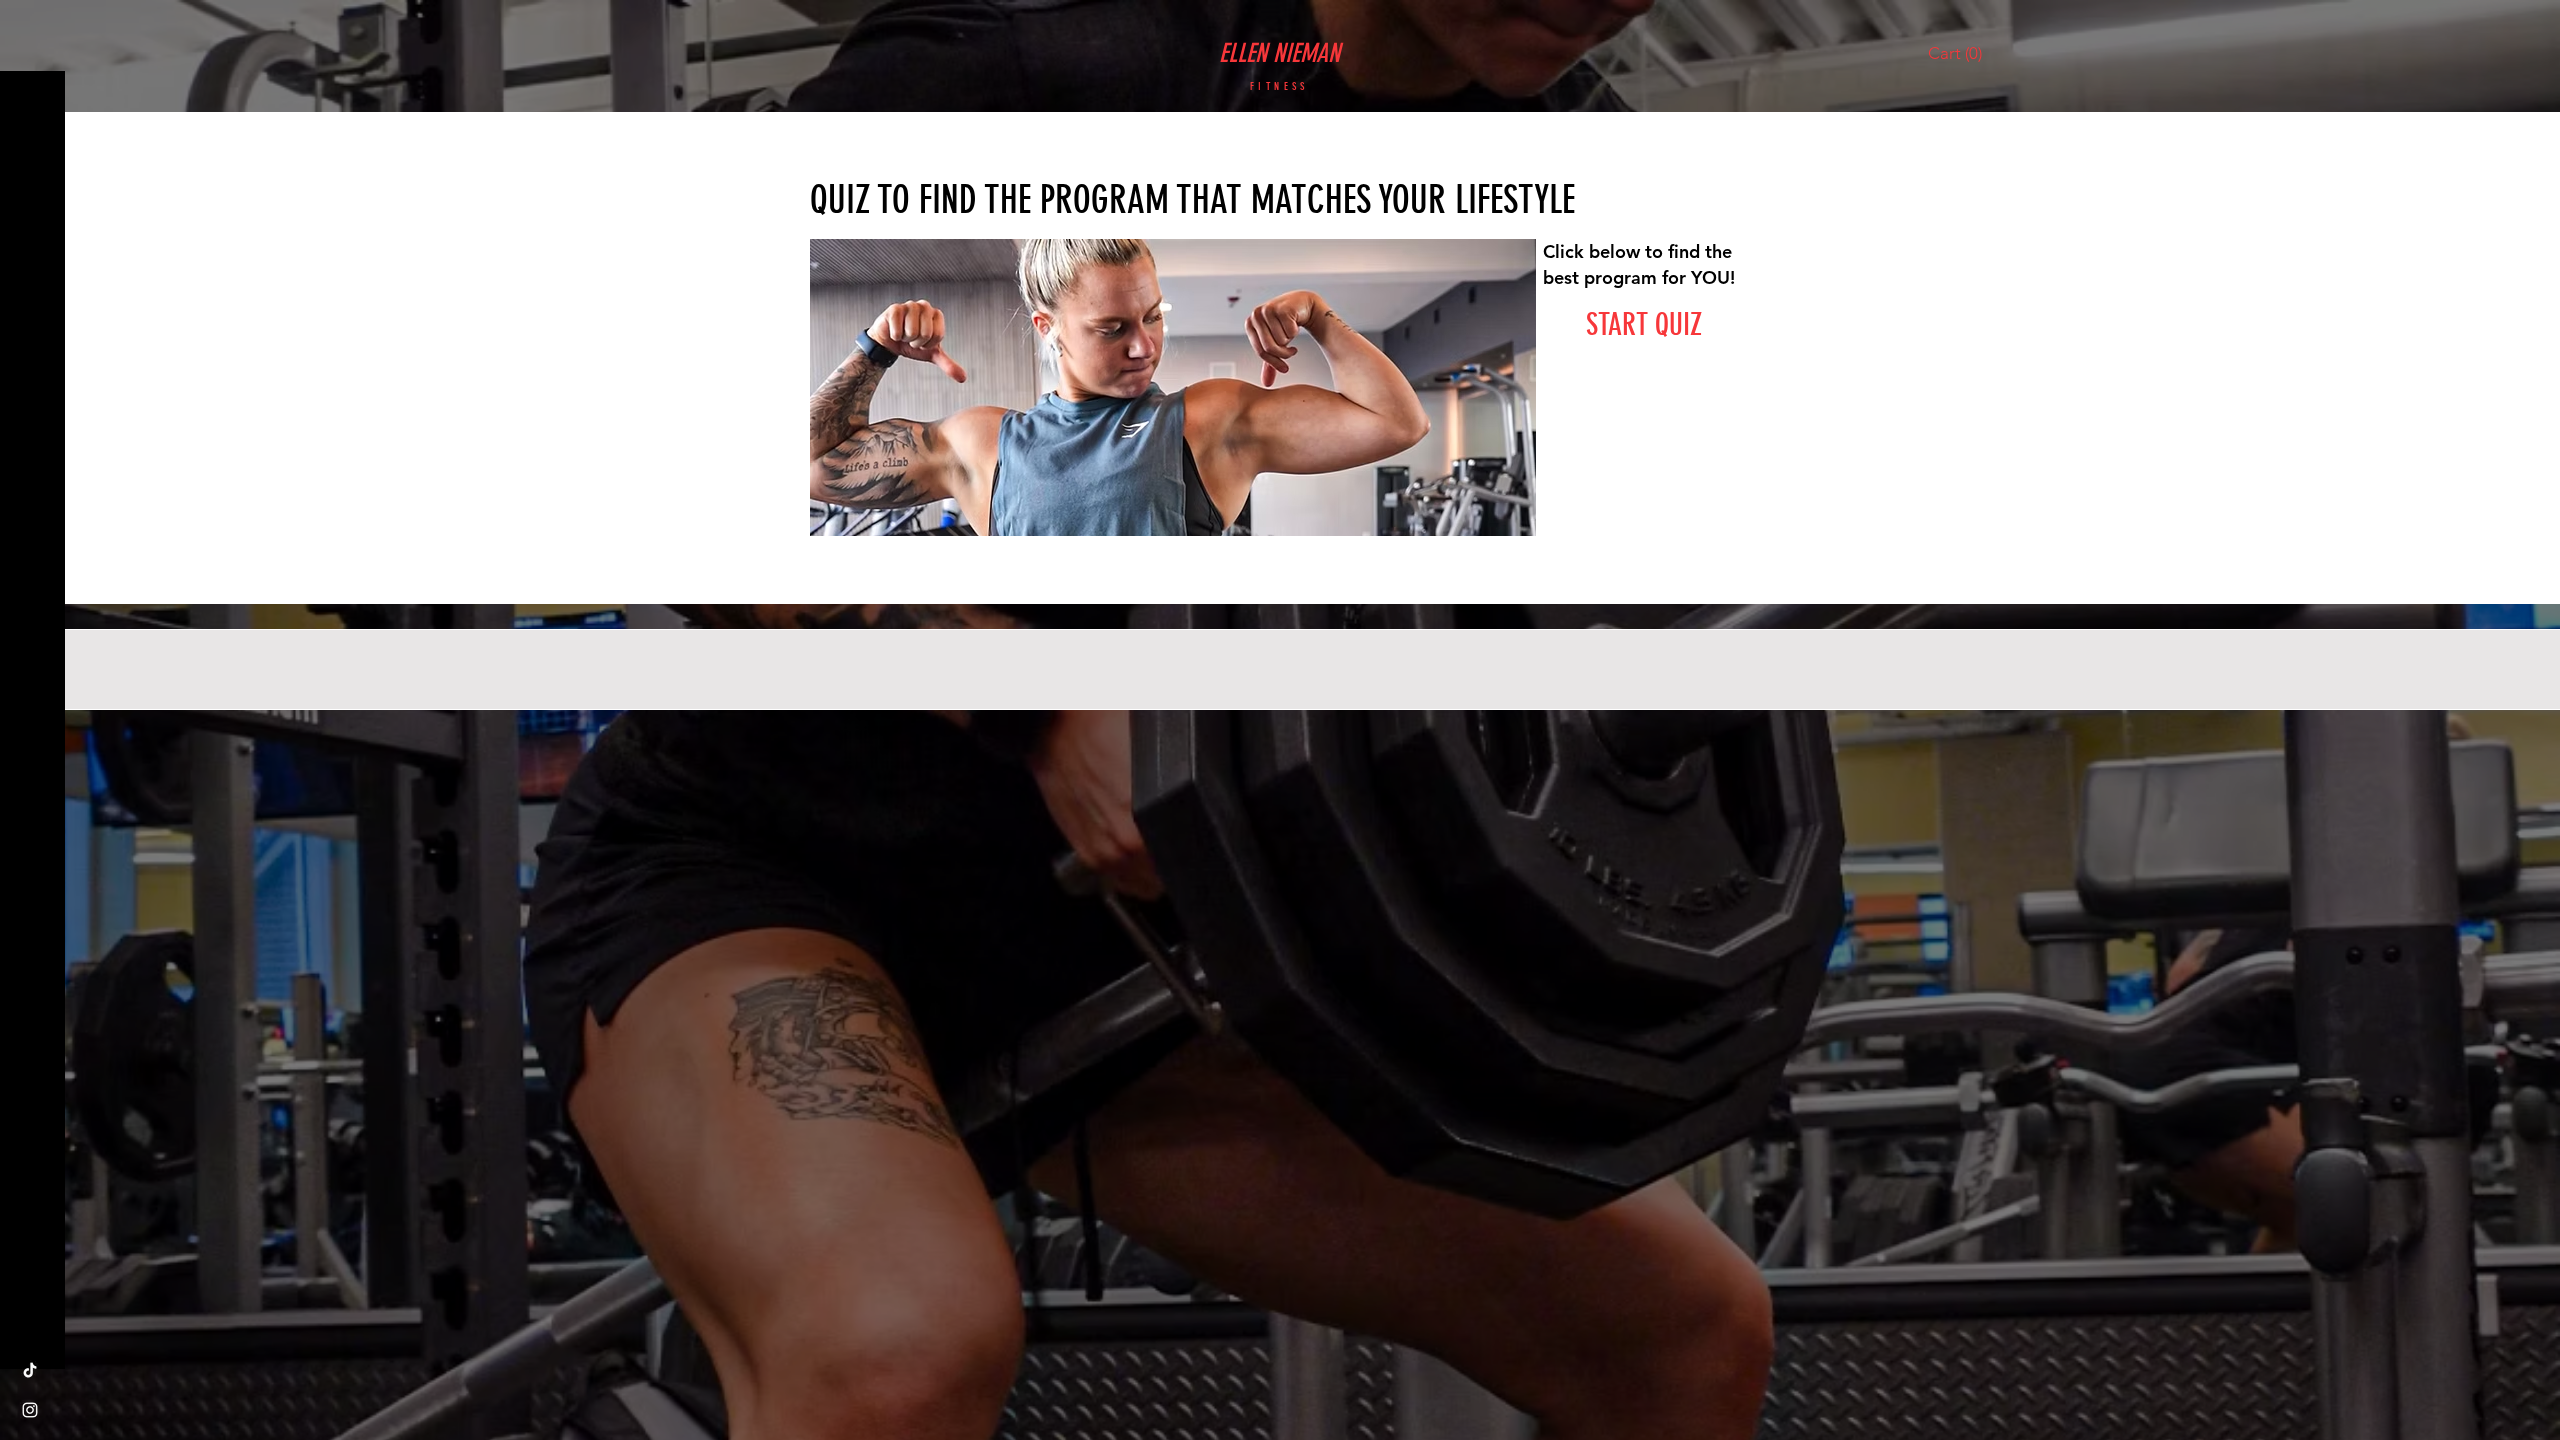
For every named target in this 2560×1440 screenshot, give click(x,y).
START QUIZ (1644, 325)
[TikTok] (30, 1370)
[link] (1959, 53)
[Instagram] (30, 1410)
